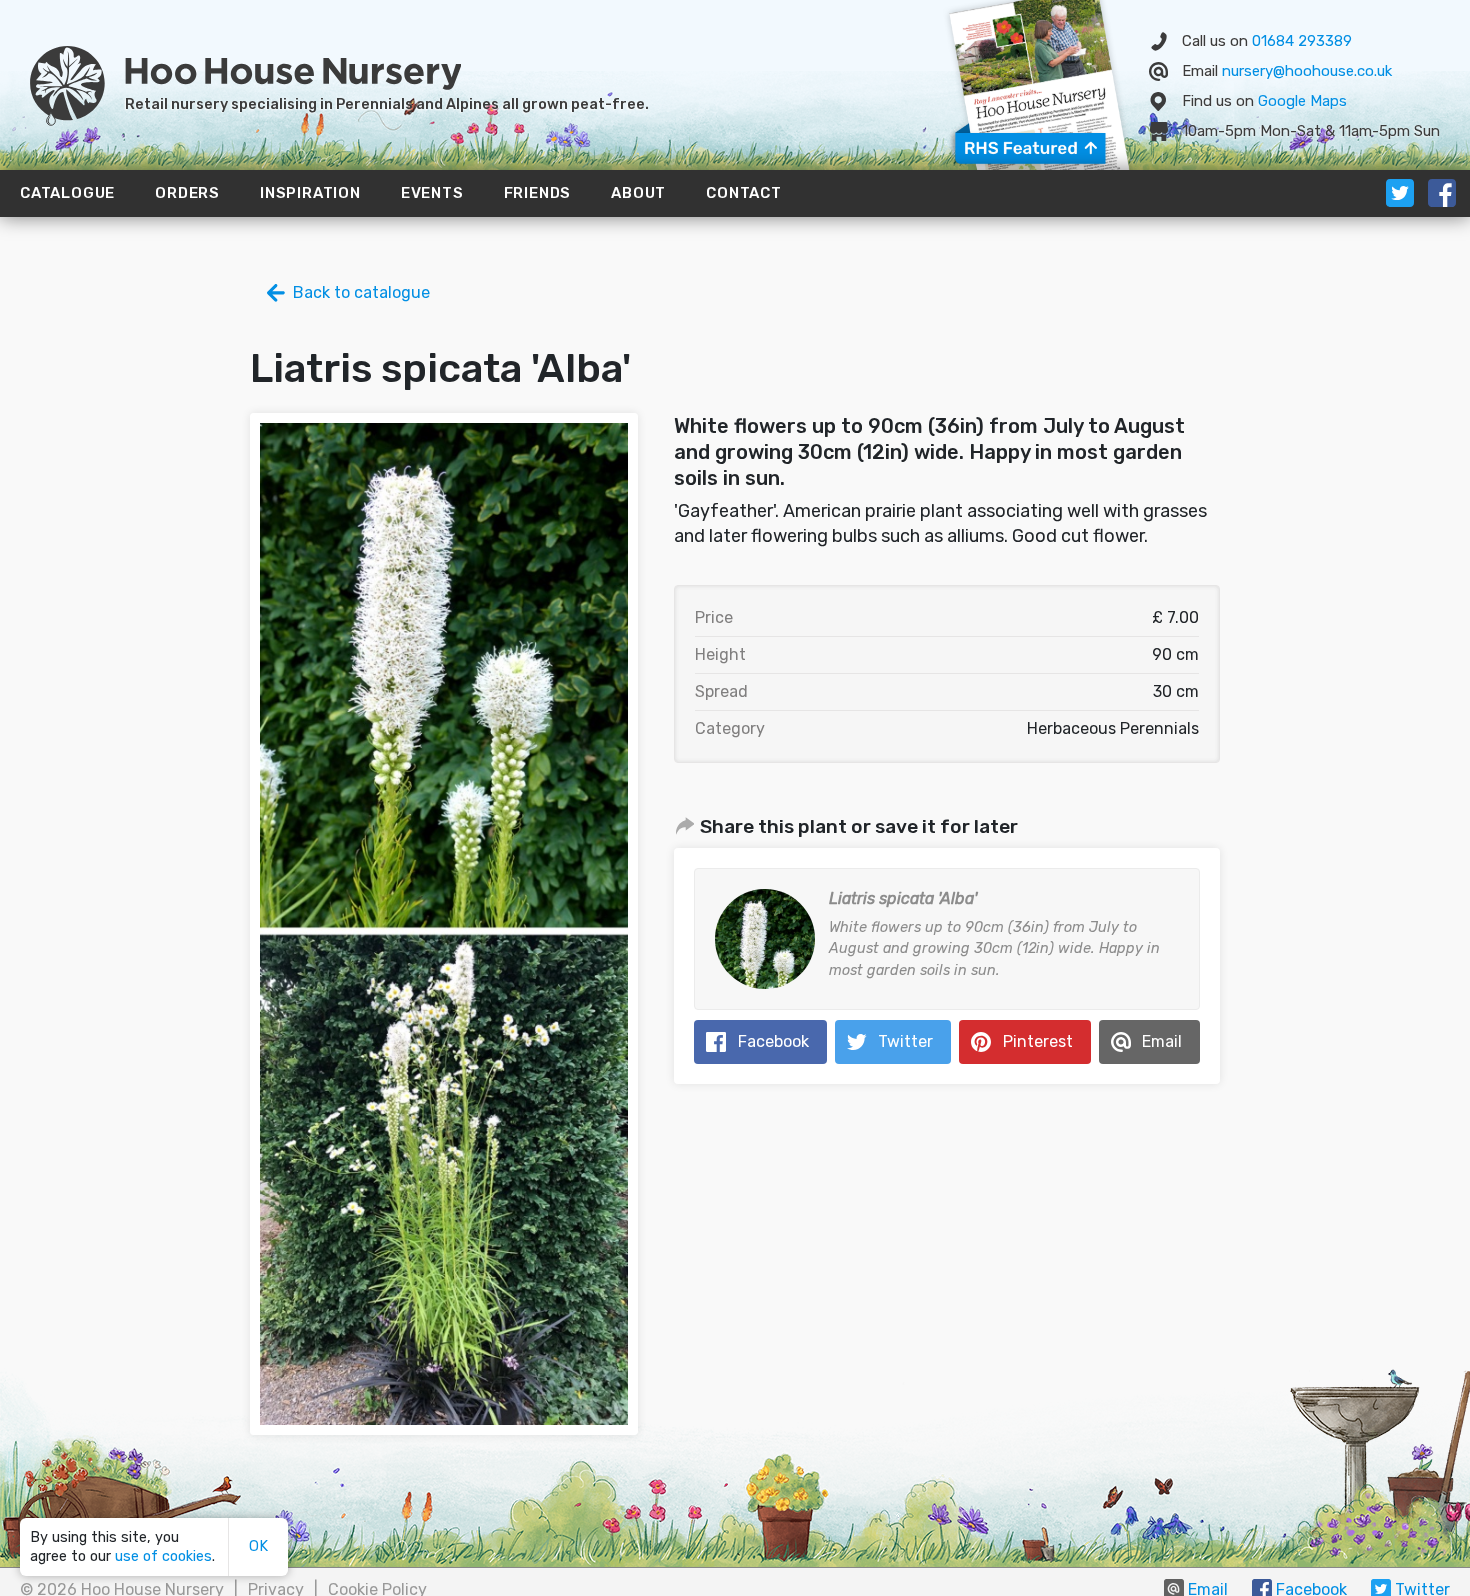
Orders (187, 193)
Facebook (773, 1041)
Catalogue (67, 193)
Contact (744, 193)
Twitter (905, 1041)
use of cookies (163, 1556)
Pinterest (1038, 1041)
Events (432, 193)
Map (1302, 101)
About (638, 193)
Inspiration (310, 193)
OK (258, 1546)
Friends (538, 193)
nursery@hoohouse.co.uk (1307, 71)
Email (1162, 1041)
